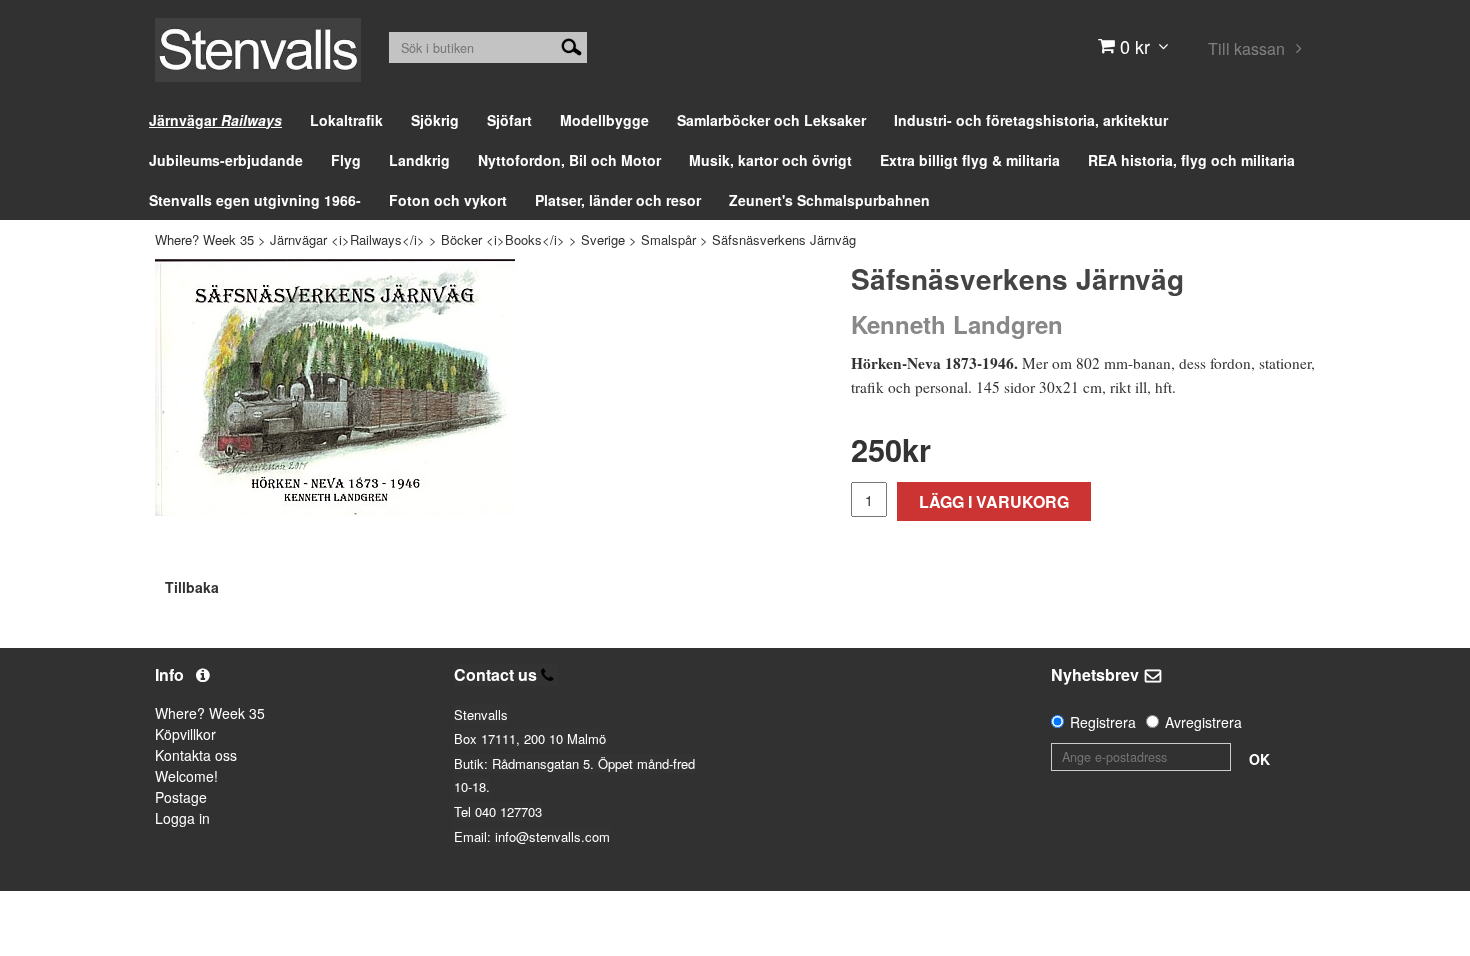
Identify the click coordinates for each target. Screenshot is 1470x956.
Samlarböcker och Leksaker (771, 120)
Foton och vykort (448, 200)
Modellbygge (604, 120)
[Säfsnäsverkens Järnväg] (335, 387)
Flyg (346, 160)
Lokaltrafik (346, 120)
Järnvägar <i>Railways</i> (347, 239)
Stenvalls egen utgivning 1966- (255, 200)
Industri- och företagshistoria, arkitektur (1031, 120)
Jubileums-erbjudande (226, 160)
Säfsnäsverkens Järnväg (784, 239)
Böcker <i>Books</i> (503, 239)
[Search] (571, 45)
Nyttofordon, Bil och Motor (569, 160)
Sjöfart (509, 120)
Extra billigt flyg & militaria (970, 160)
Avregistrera (1203, 722)
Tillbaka (192, 587)
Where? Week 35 (204, 239)
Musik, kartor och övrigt (770, 160)
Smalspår (668, 239)
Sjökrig (435, 120)
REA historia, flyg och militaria (1191, 160)
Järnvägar (215, 120)
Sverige (603, 239)
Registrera (1103, 722)
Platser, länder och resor (618, 200)
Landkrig (419, 160)
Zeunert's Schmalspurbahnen (829, 200)
